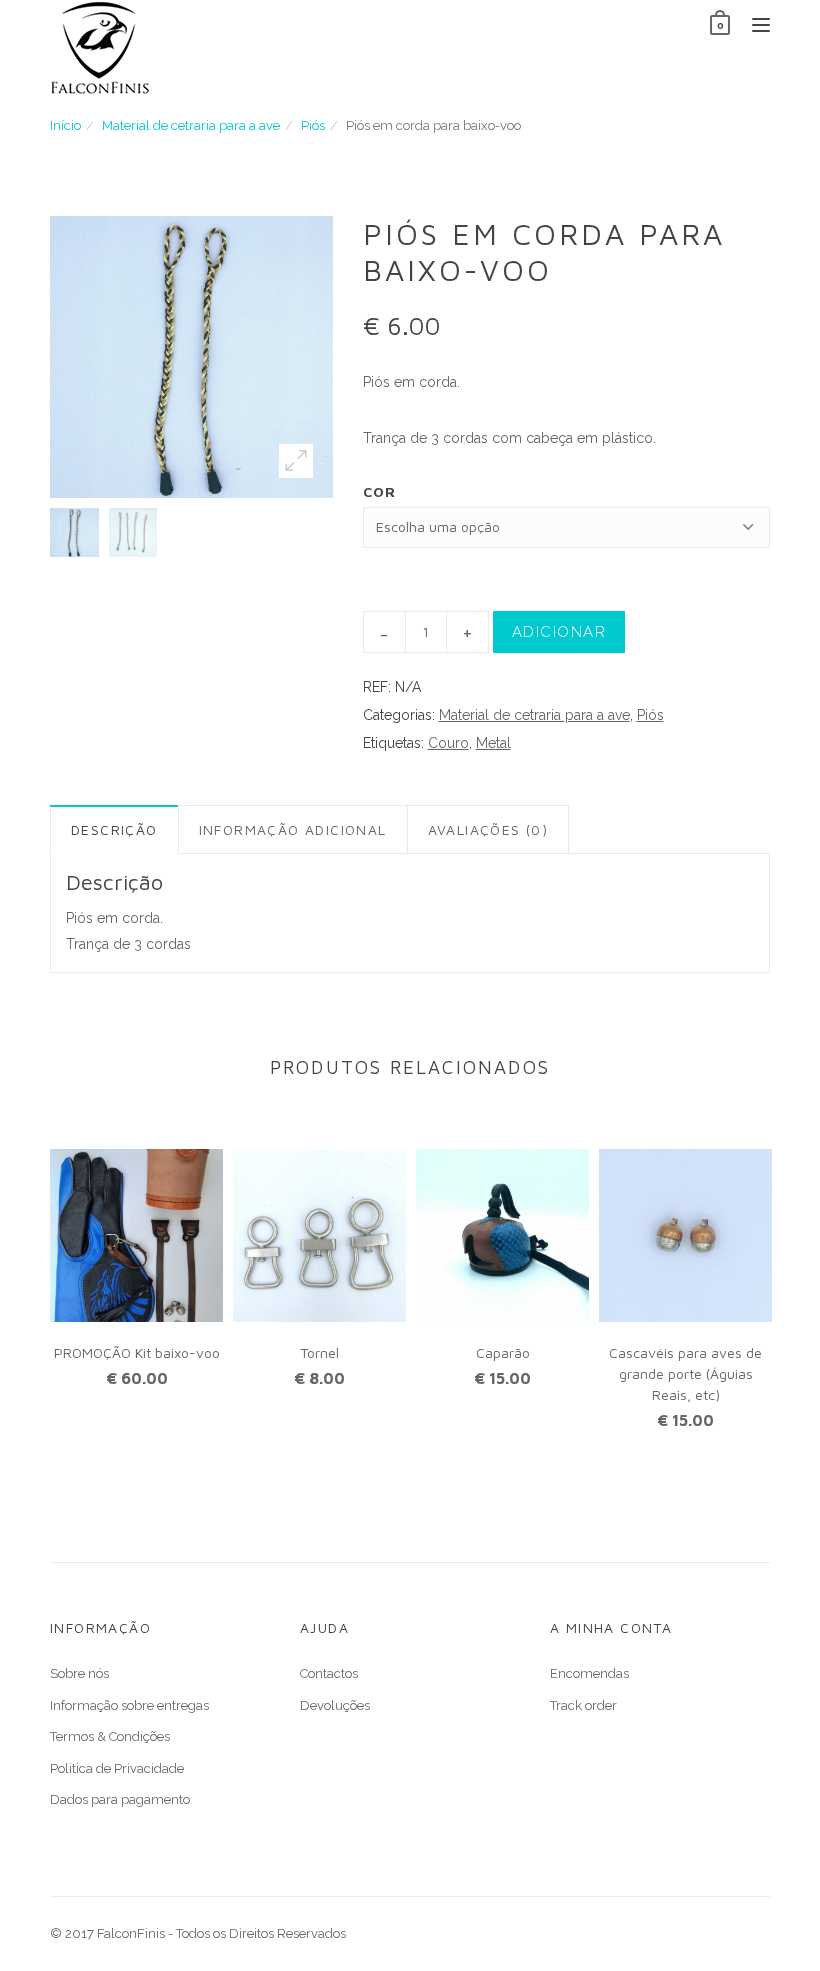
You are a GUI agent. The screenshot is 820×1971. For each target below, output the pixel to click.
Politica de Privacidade (117, 1768)
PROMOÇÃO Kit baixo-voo (137, 1352)
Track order (583, 1705)
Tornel (319, 1352)
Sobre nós (79, 1673)
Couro (448, 743)
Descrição (114, 829)
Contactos (329, 1673)
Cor (380, 491)
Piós (313, 125)
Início (65, 125)
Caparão (503, 1352)
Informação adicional (293, 829)
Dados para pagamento (120, 1799)
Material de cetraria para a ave (191, 125)
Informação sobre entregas (129, 1705)
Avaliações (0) (488, 829)
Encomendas (589, 1673)
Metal (493, 743)
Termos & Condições (110, 1736)
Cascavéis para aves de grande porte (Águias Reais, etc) (685, 1373)
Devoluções (335, 1705)
